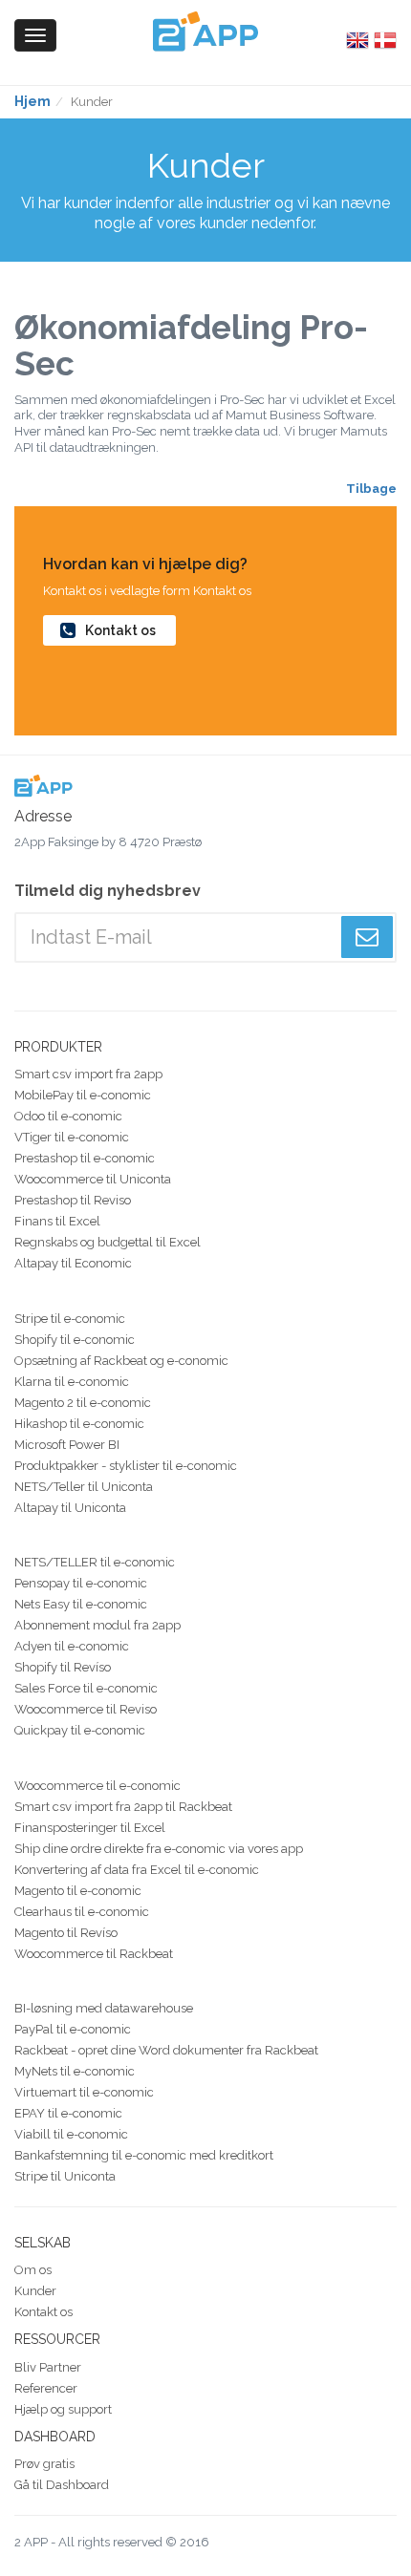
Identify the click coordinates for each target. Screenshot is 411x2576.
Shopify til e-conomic (75, 1340)
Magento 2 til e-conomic (83, 1403)
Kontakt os (120, 630)
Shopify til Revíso (63, 1667)
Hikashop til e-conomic (79, 1424)
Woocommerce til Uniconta (93, 1179)
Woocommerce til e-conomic (97, 1786)
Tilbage (371, 489)
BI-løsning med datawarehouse (104, 2008)
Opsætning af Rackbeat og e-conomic (121, 1361)
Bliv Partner (48, 2367)
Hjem (32, 101)
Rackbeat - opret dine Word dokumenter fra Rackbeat (166, 2050)
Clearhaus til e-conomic (82, 1912)
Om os (33, 2270)
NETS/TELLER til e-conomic (95, 1562)
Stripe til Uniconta (65, 2176)
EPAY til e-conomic (68, 2113)
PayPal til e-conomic (73, 2029)
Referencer (46, 2388)
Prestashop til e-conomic (85, 1158)
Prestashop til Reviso (73, 1200)
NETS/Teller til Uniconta (84, 1487)
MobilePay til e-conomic (83, 1095)
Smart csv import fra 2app (88, 1074)
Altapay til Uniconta (70, 1508)
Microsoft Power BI (67, 1445)
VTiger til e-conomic (72, 1137)
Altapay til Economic (73, 1263)
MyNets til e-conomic (75, 2071)
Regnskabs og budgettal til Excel (108, 1242)
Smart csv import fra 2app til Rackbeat (123, 1807)
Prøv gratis (44, 2464)
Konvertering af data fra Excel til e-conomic (137, 1870)
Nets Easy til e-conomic (81, 1604)
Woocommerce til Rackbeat (94, 1954)
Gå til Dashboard (62, 2485)
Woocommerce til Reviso (86, 1709)
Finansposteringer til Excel (90, 1828)
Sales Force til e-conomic (86, 1688)
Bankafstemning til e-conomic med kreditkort (144, 2155)
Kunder (35, 2291)
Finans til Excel (57, 1221)
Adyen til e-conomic (72, 1646)
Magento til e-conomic (78, 1891)
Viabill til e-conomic (71, 2134)
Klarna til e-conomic (72, 1382)
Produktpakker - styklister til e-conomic (126, 1466)
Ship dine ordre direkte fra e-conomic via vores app (159, 1849)
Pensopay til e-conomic (81, 1583)
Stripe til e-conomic (70, 1319)
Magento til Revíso (66, 1933)
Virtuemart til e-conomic (84, 2092)
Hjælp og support (63, 2409)
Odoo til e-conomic (68, 1116)
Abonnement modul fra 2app (97, 1625)
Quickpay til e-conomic (80, 1730)
